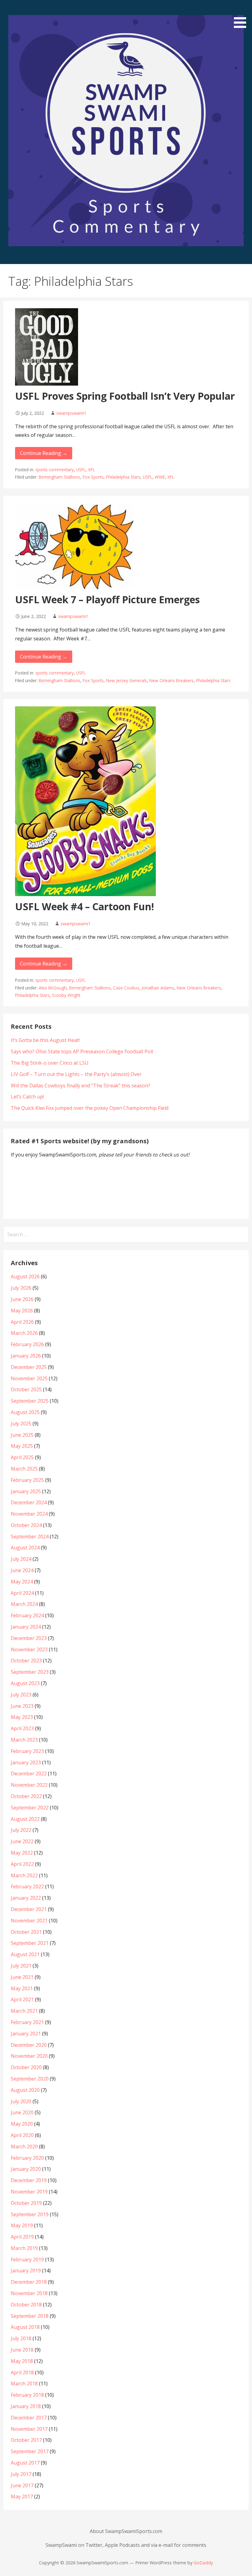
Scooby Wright (66, 995)
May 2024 (22, 1582)
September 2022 (30, 1808)
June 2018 (22, 2350)
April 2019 (22, 2237)
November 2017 (29, 2429)
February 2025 (27, 1480)
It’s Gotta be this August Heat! (45, 1040)
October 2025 (26, 1389)
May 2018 (22, 2361)
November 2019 (29, 2192)
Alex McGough (53, 988)
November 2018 (29, 2293)
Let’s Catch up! (27, 1097)
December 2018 (29, 2282)
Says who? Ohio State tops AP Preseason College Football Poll (82, 1051)
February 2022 (27, 1886)
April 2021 (22, 1999)
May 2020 (22, 2124)
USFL (81, 470)
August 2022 (25, 1819)
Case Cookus (126, 988)
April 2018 (22, 2372)
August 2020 (25, 2090)
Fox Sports (93, 477)
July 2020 (21, 2101)
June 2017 (22, 2485)
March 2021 (24, 2011)
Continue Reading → (44, 453)
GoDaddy (203, 2563)
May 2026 (22, 1311)
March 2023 (24, 1740)
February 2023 (27, 1751)
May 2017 (22, 2496)
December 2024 (29, 1502)
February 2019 (27, 2259)
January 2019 (26, 2271)
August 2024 (25, 1548)
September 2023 (30, 1672)
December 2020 (29, 2045)
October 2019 (26, 2203)
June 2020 (22, 2112)
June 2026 (22, 1299)
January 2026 (26, 1356)
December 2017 (29, 2418)
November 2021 (29, 1921)
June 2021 (22, 1977)
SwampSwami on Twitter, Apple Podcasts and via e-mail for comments (126, 2545)
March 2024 (24, 1604)
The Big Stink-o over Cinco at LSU (50, 1063)
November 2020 (29, 2056)
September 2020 (30, 2079)
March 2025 (24, 1469)
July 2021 (21, 1966)
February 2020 (27, 2158)
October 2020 (26, 2067)
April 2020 (22, 2135)
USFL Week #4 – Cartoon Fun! (85, 906)
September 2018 (30, 2316)
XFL (92, 470)
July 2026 (21, 1288)
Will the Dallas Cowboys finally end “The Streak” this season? (81, 1086)
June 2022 (22, 1841)
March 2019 (24, 2248)
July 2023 (21, 1695)
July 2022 (21, 1830)
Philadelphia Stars (123, 477)
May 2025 (22, 1446)
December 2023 (29, 1638)
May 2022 (22, 1853)
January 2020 (26, 2169)
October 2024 (26, 1525)
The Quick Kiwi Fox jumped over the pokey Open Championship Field (90, 1108)
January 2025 (26, 1491)
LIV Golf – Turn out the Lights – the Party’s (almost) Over (76, 1074)
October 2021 (26, 1932)
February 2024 (27, 1615)
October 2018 (26, 2305)
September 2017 (30, 2451)
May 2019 (22, 2225)
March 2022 (24, 1875)
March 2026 (24, 1333)
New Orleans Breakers (171, 680)
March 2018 (24, 2384)
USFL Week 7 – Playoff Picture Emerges (107, 599)
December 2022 (29, 1774)
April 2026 (22, 1322)
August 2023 (25, 1683)
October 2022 (26, 1796)
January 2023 (26, 1762)
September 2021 (30, 1943)
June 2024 (22, 1570)
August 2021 (25, 1954)
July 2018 (21, 2338)
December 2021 (29, 1909)
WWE (160, 477)
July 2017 (21, 2474)
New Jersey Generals (126, 680)
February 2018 (27, 2395)
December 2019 (29, 2180)
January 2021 (26, 2034)
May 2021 (22, 1988)
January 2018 (26, 2406)
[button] (242, 15)
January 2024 (26, 1627)
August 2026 (25, 1276)
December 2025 (29, 1367)
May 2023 (22, 1717)
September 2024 (30, 1537)
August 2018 (25, 2327)
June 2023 (22, 1706)
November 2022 (29, 1785)
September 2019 (30, 2214)
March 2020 (24, 2147)
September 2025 (30, 1401)
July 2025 (21, 1424)
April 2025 (22, 1457)
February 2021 (27, 2022)
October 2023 (26, 1661)
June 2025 (22, 1435)
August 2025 (25, 1412)
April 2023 (22, 1728)
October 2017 (26, 2440)
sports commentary (55, 470)
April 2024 (22, 1593)
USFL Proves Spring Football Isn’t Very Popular (125, 396)
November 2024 (29, 1514)
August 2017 (25, 2463)
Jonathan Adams (158, 988)
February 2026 (27, 1344)
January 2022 (26, 1898)
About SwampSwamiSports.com (126, 2531)
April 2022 (22, 1864)
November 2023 (29, 1649)
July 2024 (21, 1559)
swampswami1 (71, 413)
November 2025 (29, 1378)
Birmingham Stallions (59, 477)
